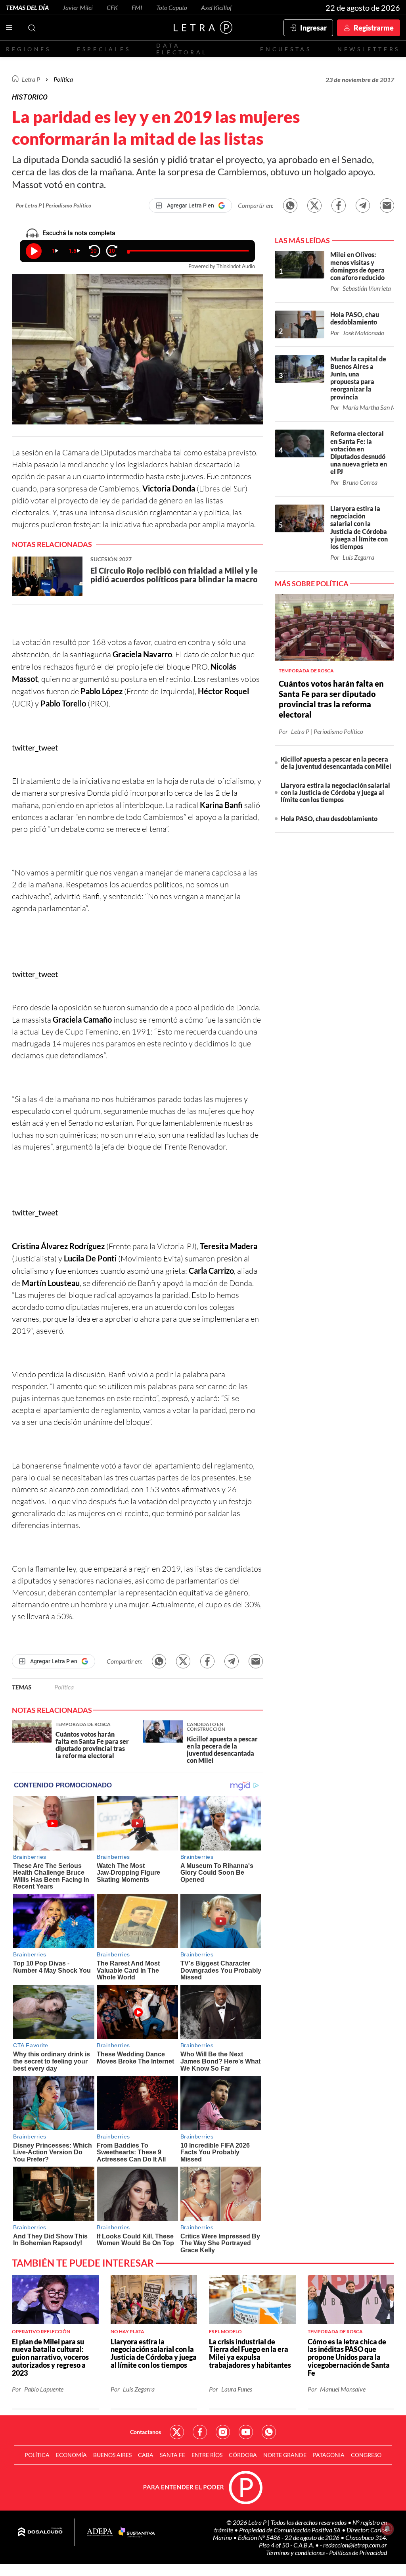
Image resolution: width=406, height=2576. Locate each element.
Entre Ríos (207, 2455)
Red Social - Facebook (200, 2432)
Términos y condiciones (296, 2552)
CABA (146, 2455)
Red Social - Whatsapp (269, 2432)
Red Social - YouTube (246, 2432)
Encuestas (286, 49)
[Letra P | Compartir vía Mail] (387, 205)
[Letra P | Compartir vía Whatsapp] (290, 205)
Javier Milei (78, 7)
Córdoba (243, 2455)
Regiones (29, 49)
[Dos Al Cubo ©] (40, 2532)
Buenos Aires (112, 2455)
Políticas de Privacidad (358, 2552)
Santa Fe (172, 2455)
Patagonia (329, 2455)
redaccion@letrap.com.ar (355, 2545)
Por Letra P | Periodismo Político (54, 205)
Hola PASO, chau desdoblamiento (329, 819)
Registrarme (374, 28)
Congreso (366, 2455)
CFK (112, 7)
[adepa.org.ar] (100, 2533)
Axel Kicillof (216, 7)
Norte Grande (285, 2455)
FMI (137, 7)
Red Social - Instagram (223, 2432)
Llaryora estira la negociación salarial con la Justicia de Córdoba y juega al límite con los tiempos (335, 792)
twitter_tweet (35, 747)
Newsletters (369, 49)
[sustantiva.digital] (137, 2532)
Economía (71, 2455)
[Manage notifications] (387, 2529)
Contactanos (146, 2432)
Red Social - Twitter (177, 2432)
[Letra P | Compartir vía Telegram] (363, 205)
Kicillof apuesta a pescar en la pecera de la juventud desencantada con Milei (336, 763)
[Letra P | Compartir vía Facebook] (339, 205)
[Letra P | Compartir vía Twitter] (314, 205)
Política (63, 79)
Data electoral (182, 49)
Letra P (31, 79)
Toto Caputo (172, 7)
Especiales (104, 49)
